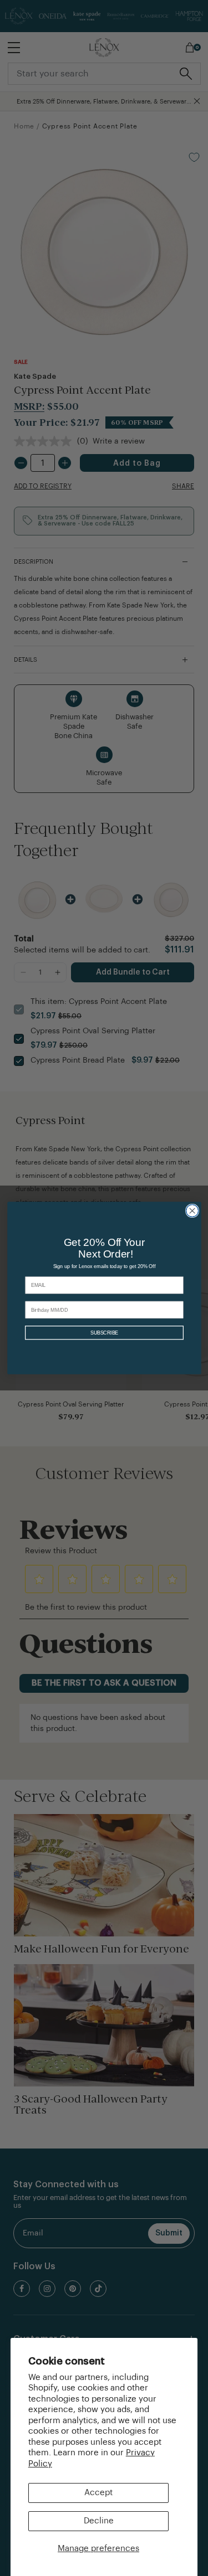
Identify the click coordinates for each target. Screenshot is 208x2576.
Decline (99, 2521)
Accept (98, 2493)
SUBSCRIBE (104, 1333)
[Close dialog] (192, 1210)
